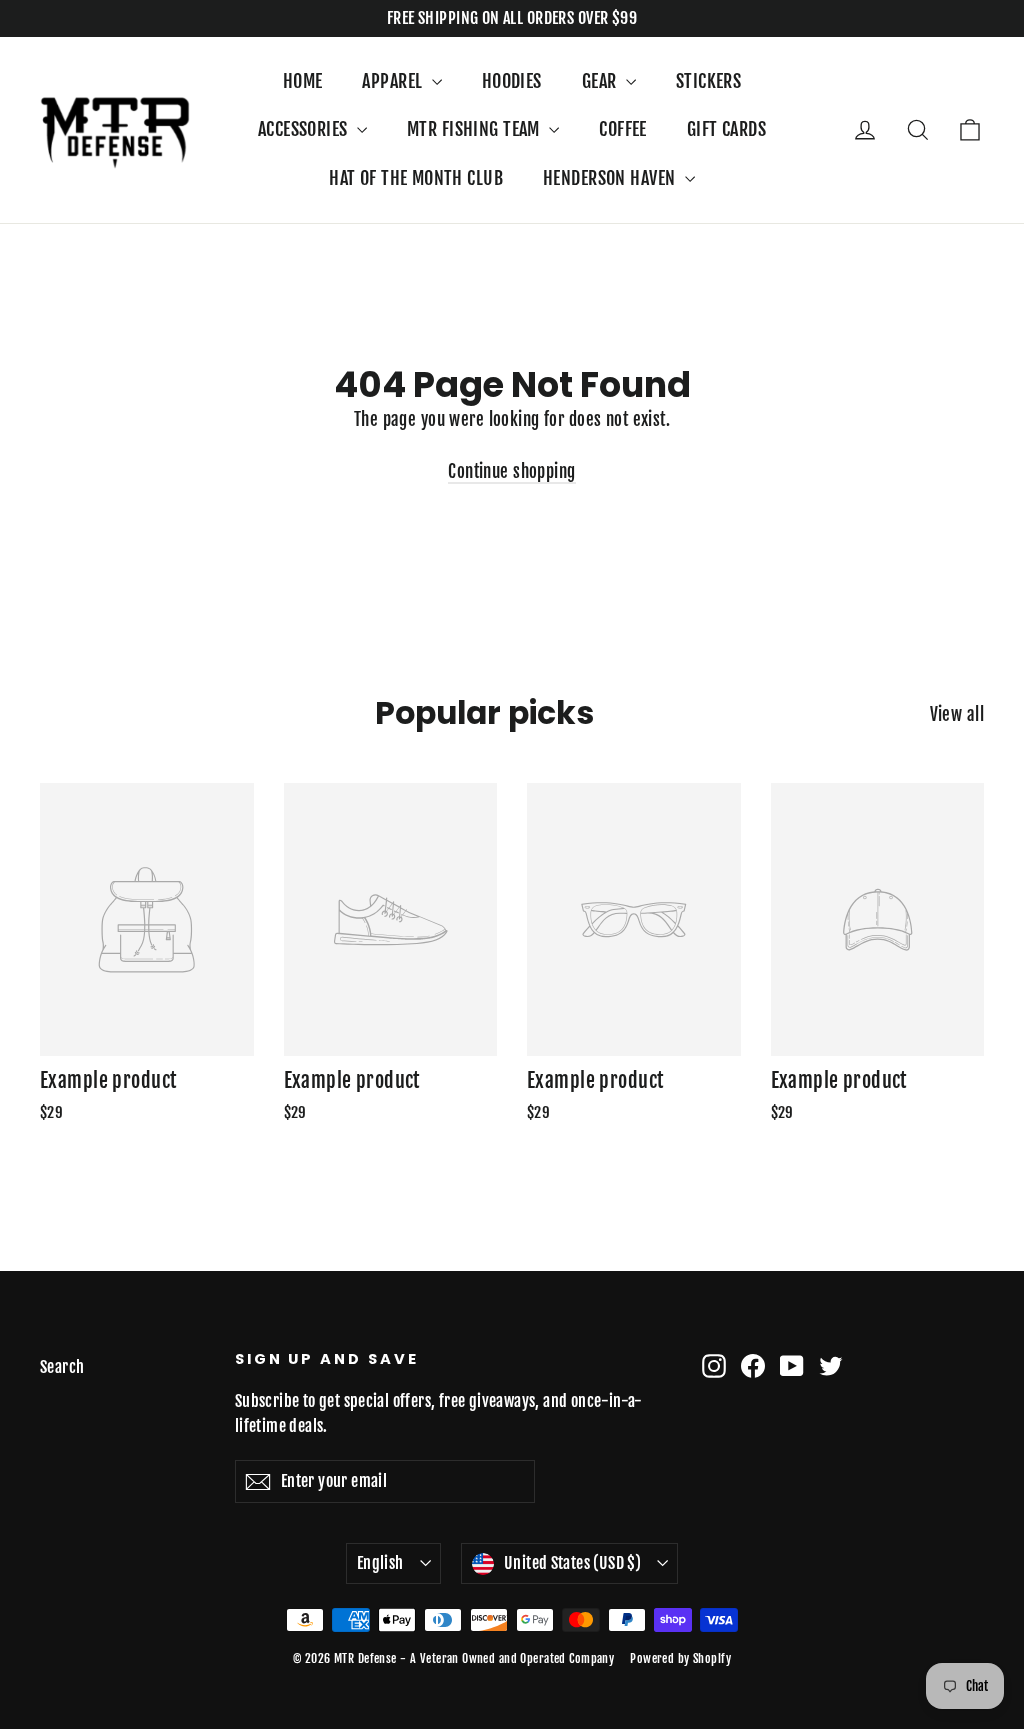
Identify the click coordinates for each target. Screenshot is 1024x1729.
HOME (303, 81)
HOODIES (512, 81)
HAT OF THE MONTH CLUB (416, 178)
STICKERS (708, 81)
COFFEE (623, 129)
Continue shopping (511, 471)
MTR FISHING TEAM (475, 129)
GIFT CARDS (726, 129)
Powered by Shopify (680, 1658)
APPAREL (394, 81)
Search (62, 1367)
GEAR (601, 81)
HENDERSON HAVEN (611, 178)
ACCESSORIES (305, 129)
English (380, 1563)
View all (957, 714)
